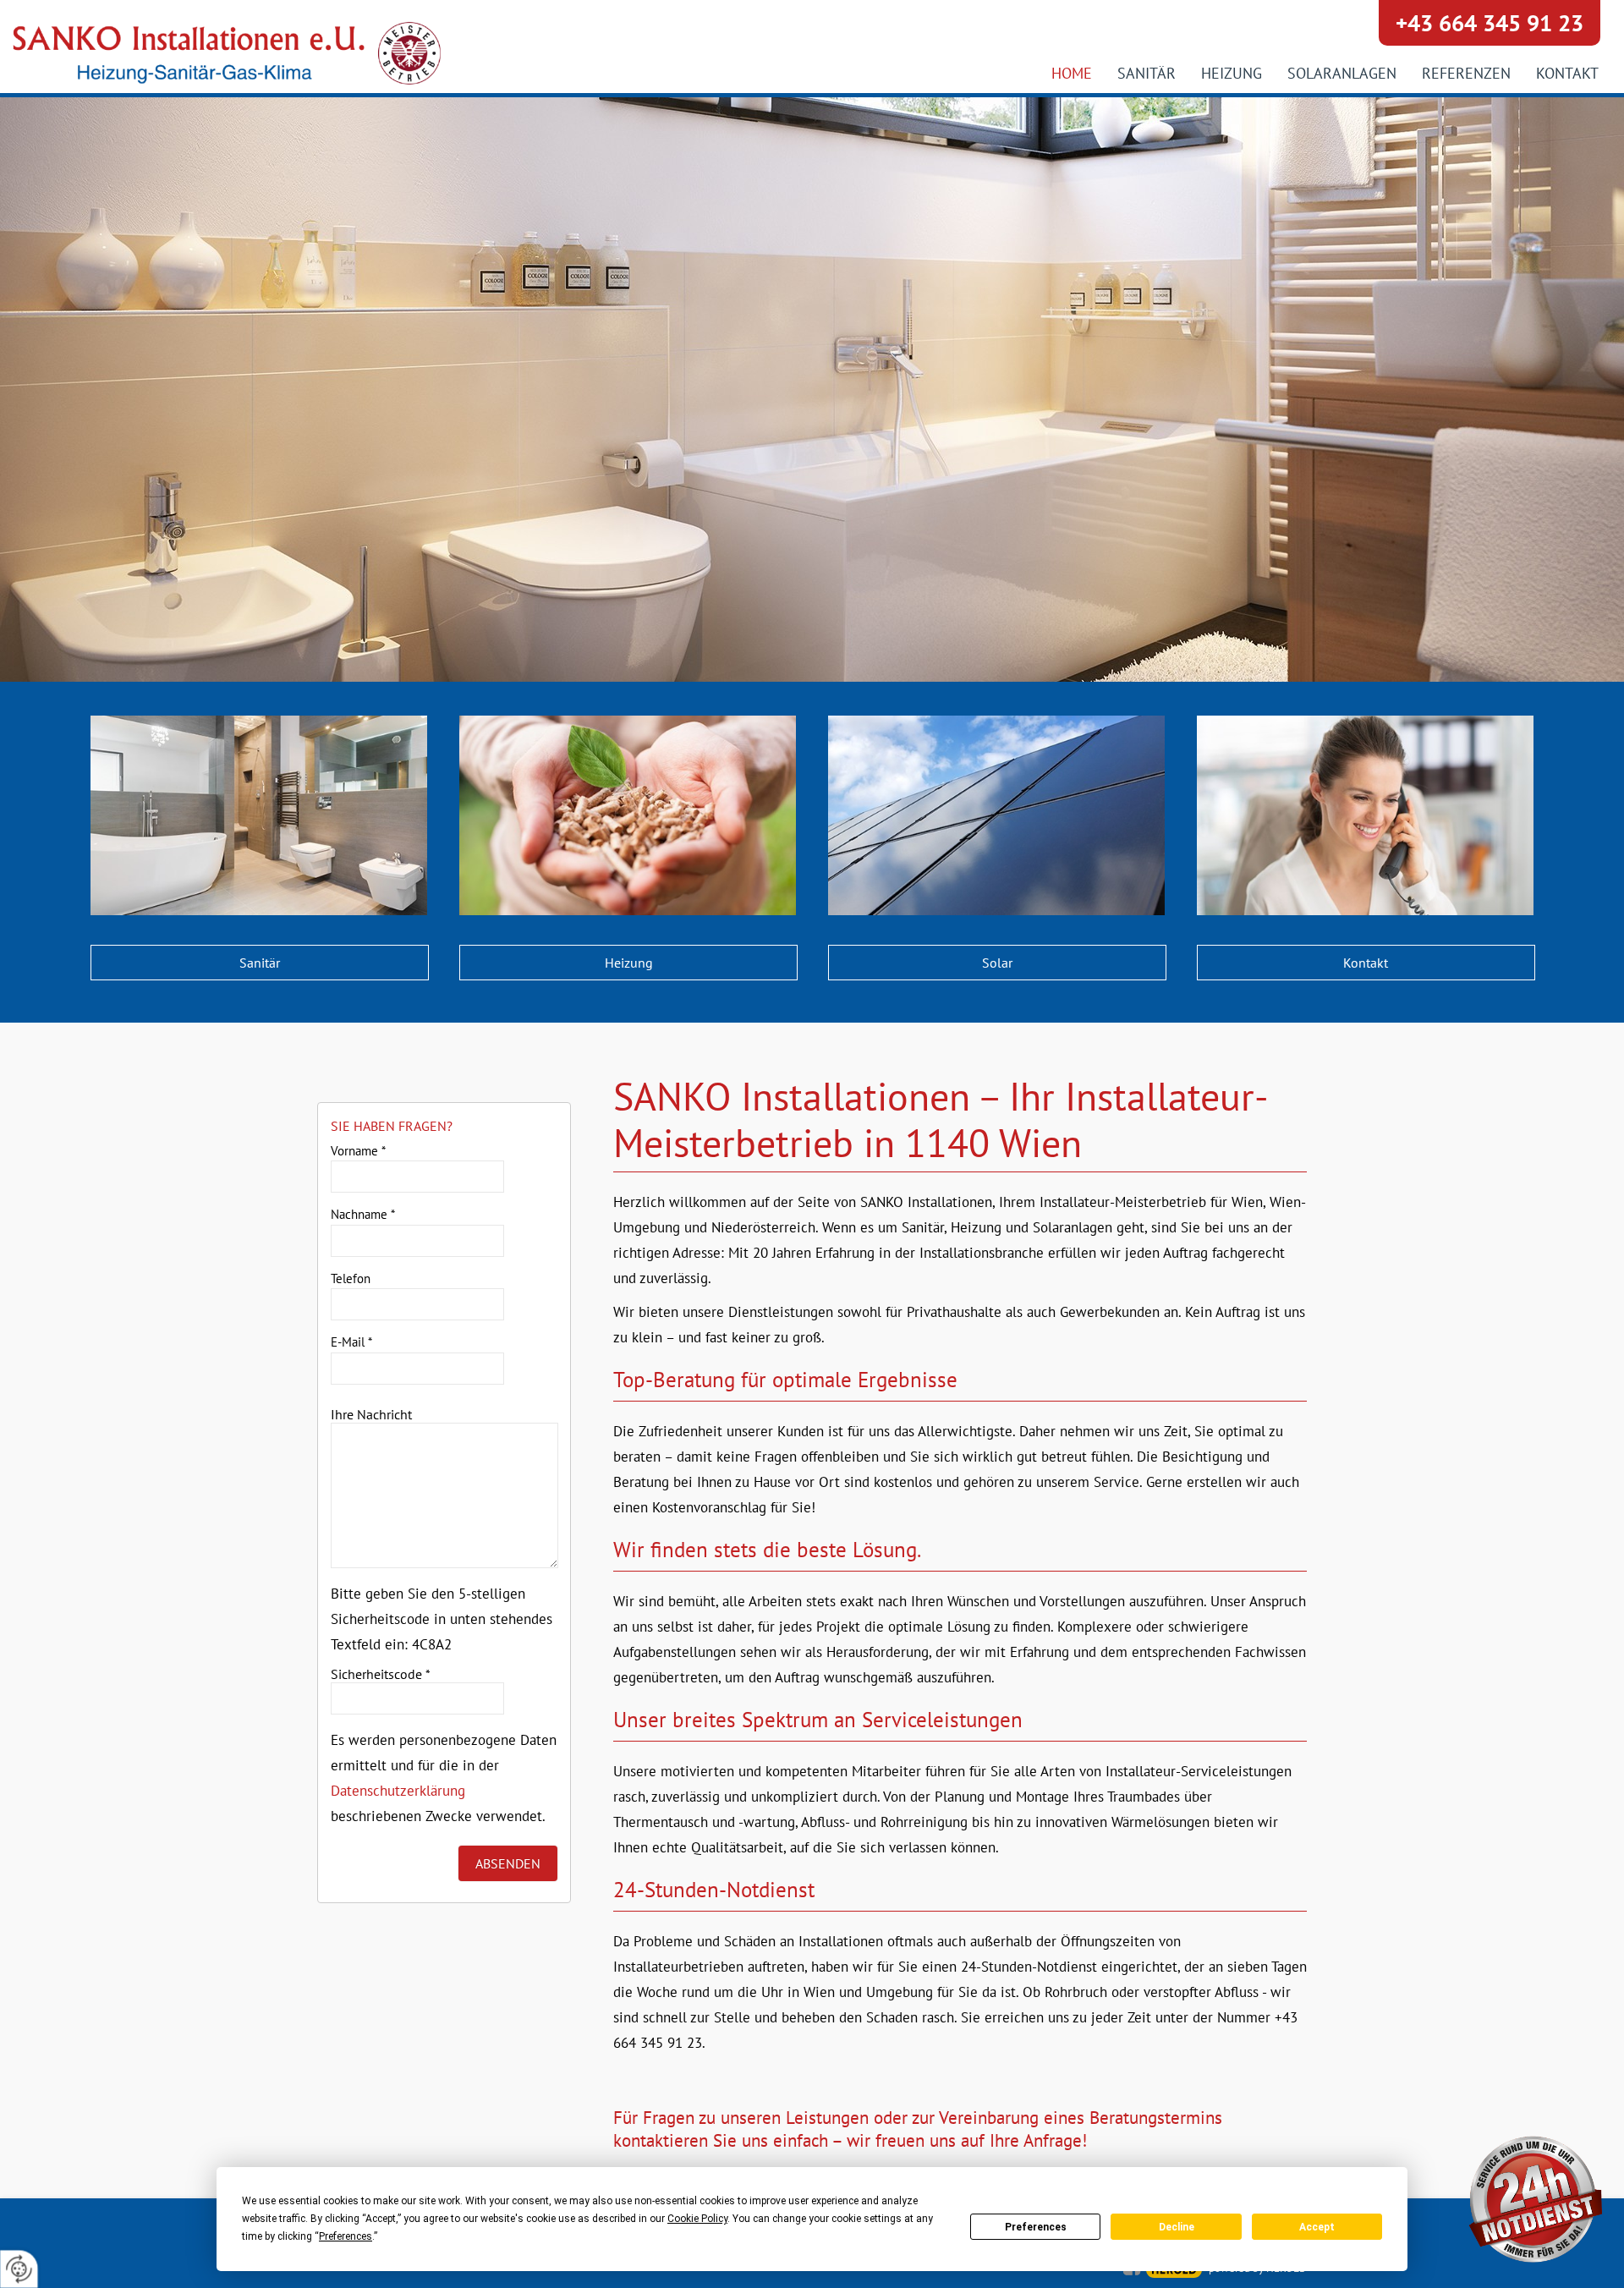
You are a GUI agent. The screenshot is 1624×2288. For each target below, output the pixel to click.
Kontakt (1366, 963)
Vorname (358, 1151)
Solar (997, 963)
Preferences (1036, 2227)
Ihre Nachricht (371, 1414)
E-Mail (351, 1342)
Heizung (629, 963)
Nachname (363, 1214)
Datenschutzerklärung (398, 1791)
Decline (1177, 2227)
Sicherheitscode (381, 1674)
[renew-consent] (19, 2269)
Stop (812, 573)
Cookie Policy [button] (697, 2219)
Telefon (351, 1278)
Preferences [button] (346, 2236)
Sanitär (260, 963)
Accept (1317, 2227)
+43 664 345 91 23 (1490, 23)
